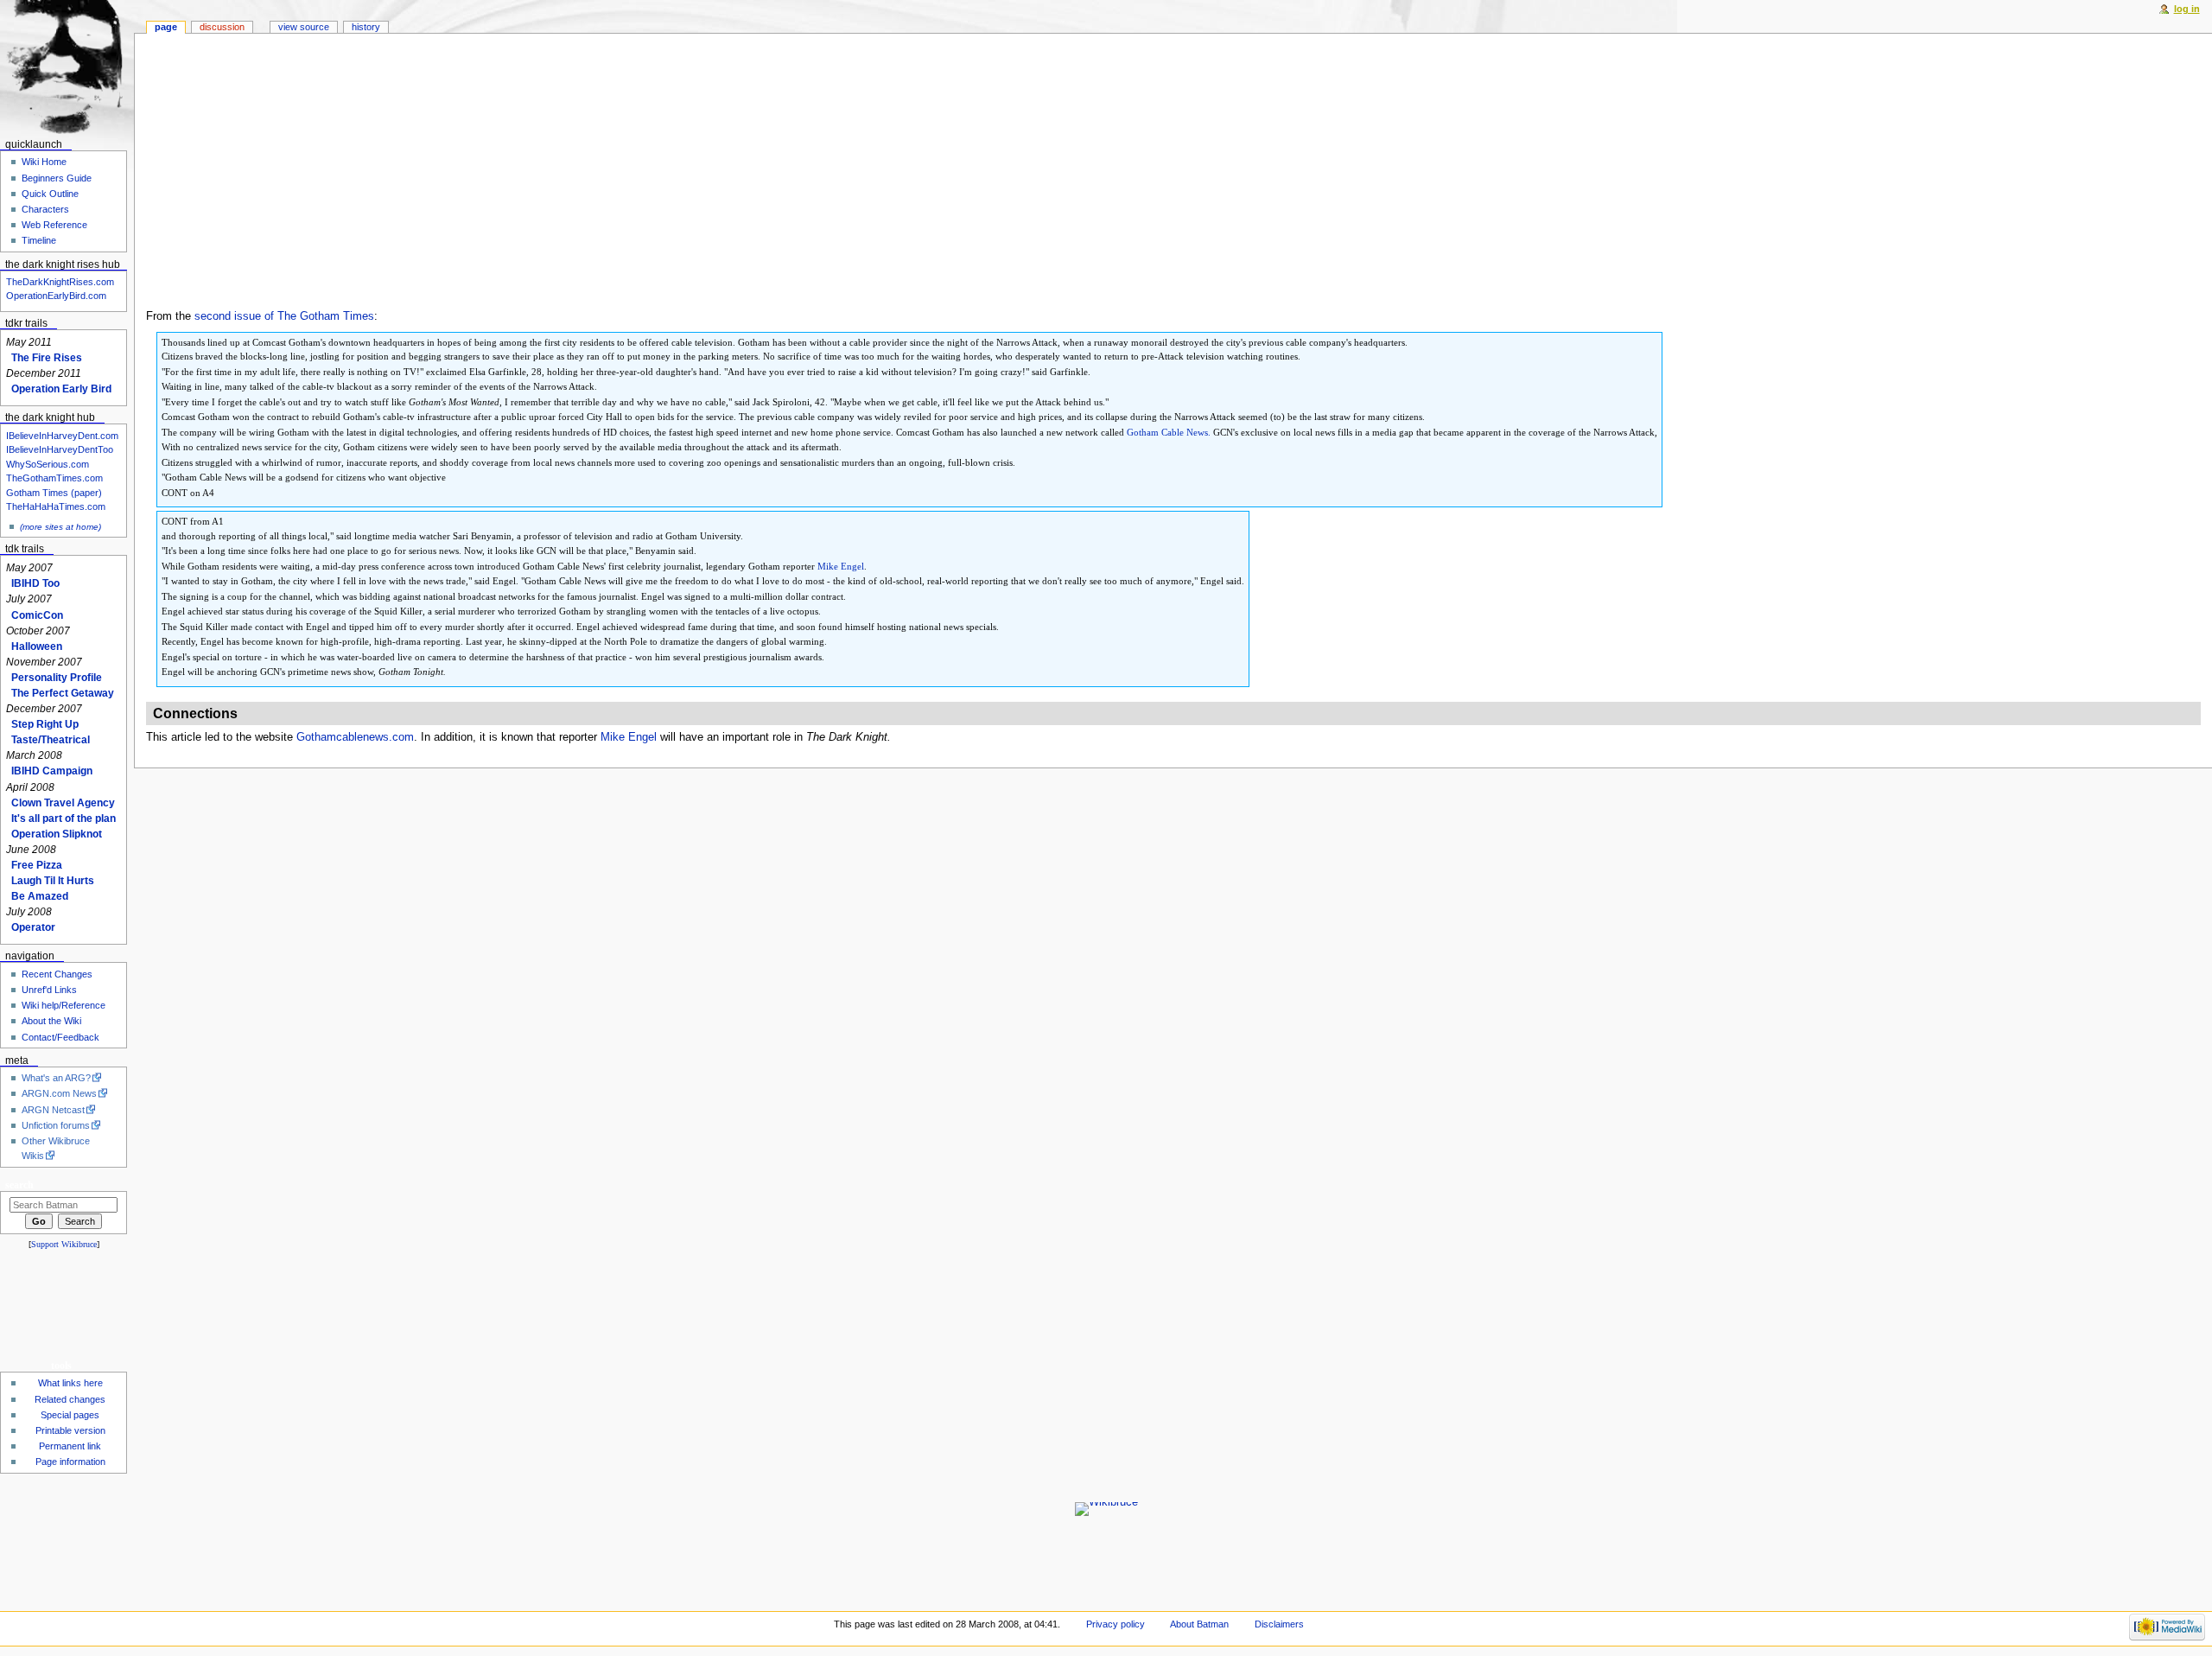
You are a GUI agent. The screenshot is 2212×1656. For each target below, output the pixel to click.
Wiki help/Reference (64, 1005)
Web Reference (54, 225)
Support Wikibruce (64, 1244)
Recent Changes (57, 974)
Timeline (39, 240)
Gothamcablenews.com (355, 737)
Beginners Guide (57, 178)
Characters (45, 209)
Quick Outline (50, 194)
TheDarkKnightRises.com (60, 282)
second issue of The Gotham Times (284, 316)
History (366, 27)
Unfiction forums (56, 1125)
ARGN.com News (59, 1093)
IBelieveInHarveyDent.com (62, 436)
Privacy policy (1116, 1624)
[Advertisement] (1173, 179)
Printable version (70, 1430)
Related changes (70, 1399)
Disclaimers (1279, 1624)
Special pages (70, 1415)
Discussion (222, 27)
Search (19, 1185)
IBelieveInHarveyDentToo (60, 449)
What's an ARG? (56, 1078)
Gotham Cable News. (1169, 432)
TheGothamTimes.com (54, 478)
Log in (2187, 9)
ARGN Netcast (53, 1110)
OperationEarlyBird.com (56, 296)
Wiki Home (44, 162)
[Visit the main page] (67, 67)
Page (166, 27)
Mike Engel (841, 566)
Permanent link (70, 1446)
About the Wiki (51, 1021)
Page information (70, 1462)
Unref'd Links (49, 990)
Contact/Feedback (60, 1037)
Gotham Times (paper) (54, 493)
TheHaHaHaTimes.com (56, 506)
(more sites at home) (60, 527)
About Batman (1199, 1624)
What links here (70, 1383)
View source (304, 27)
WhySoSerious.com (48, 464)
